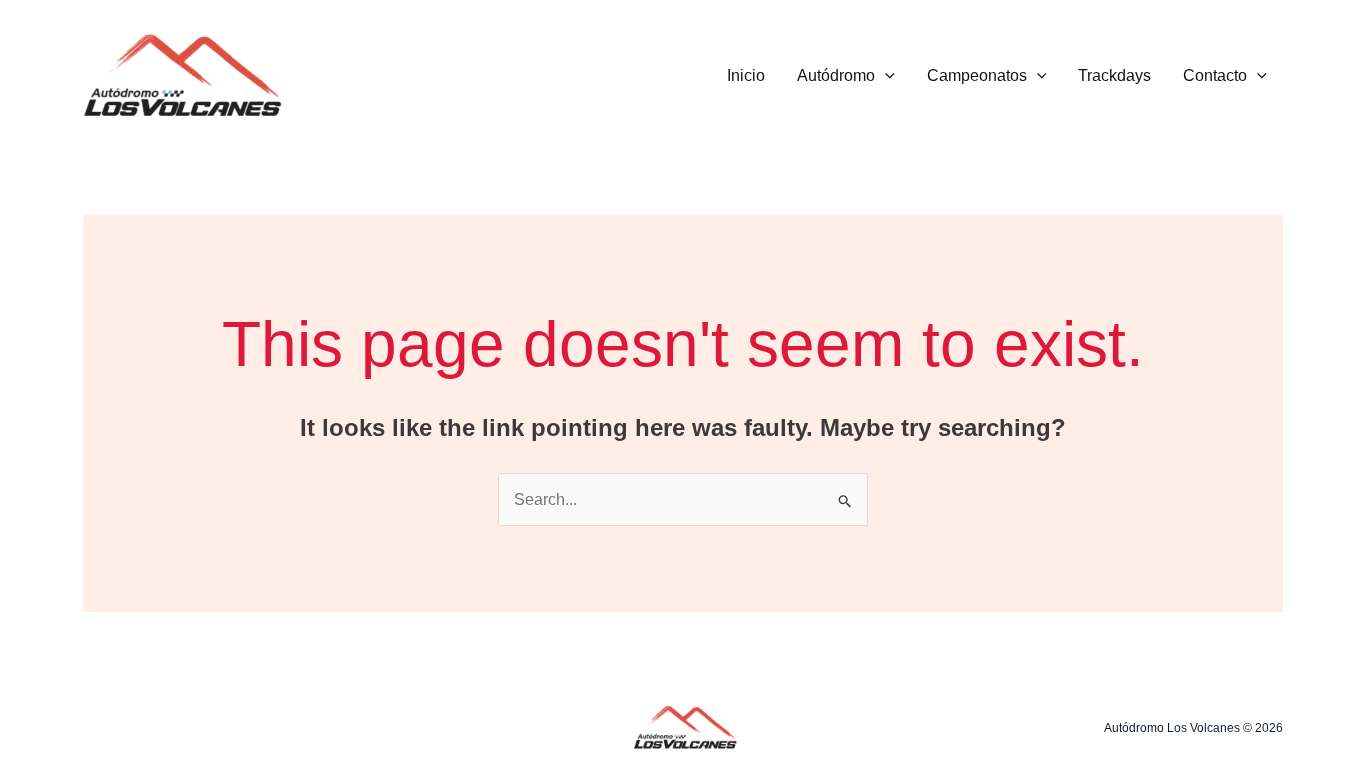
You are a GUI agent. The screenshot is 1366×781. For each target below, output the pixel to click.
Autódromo (836, 75)
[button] (885, 76)
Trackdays (1114, 75)
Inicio (746, 75)
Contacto (1215, 75)
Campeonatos (977, 75)
